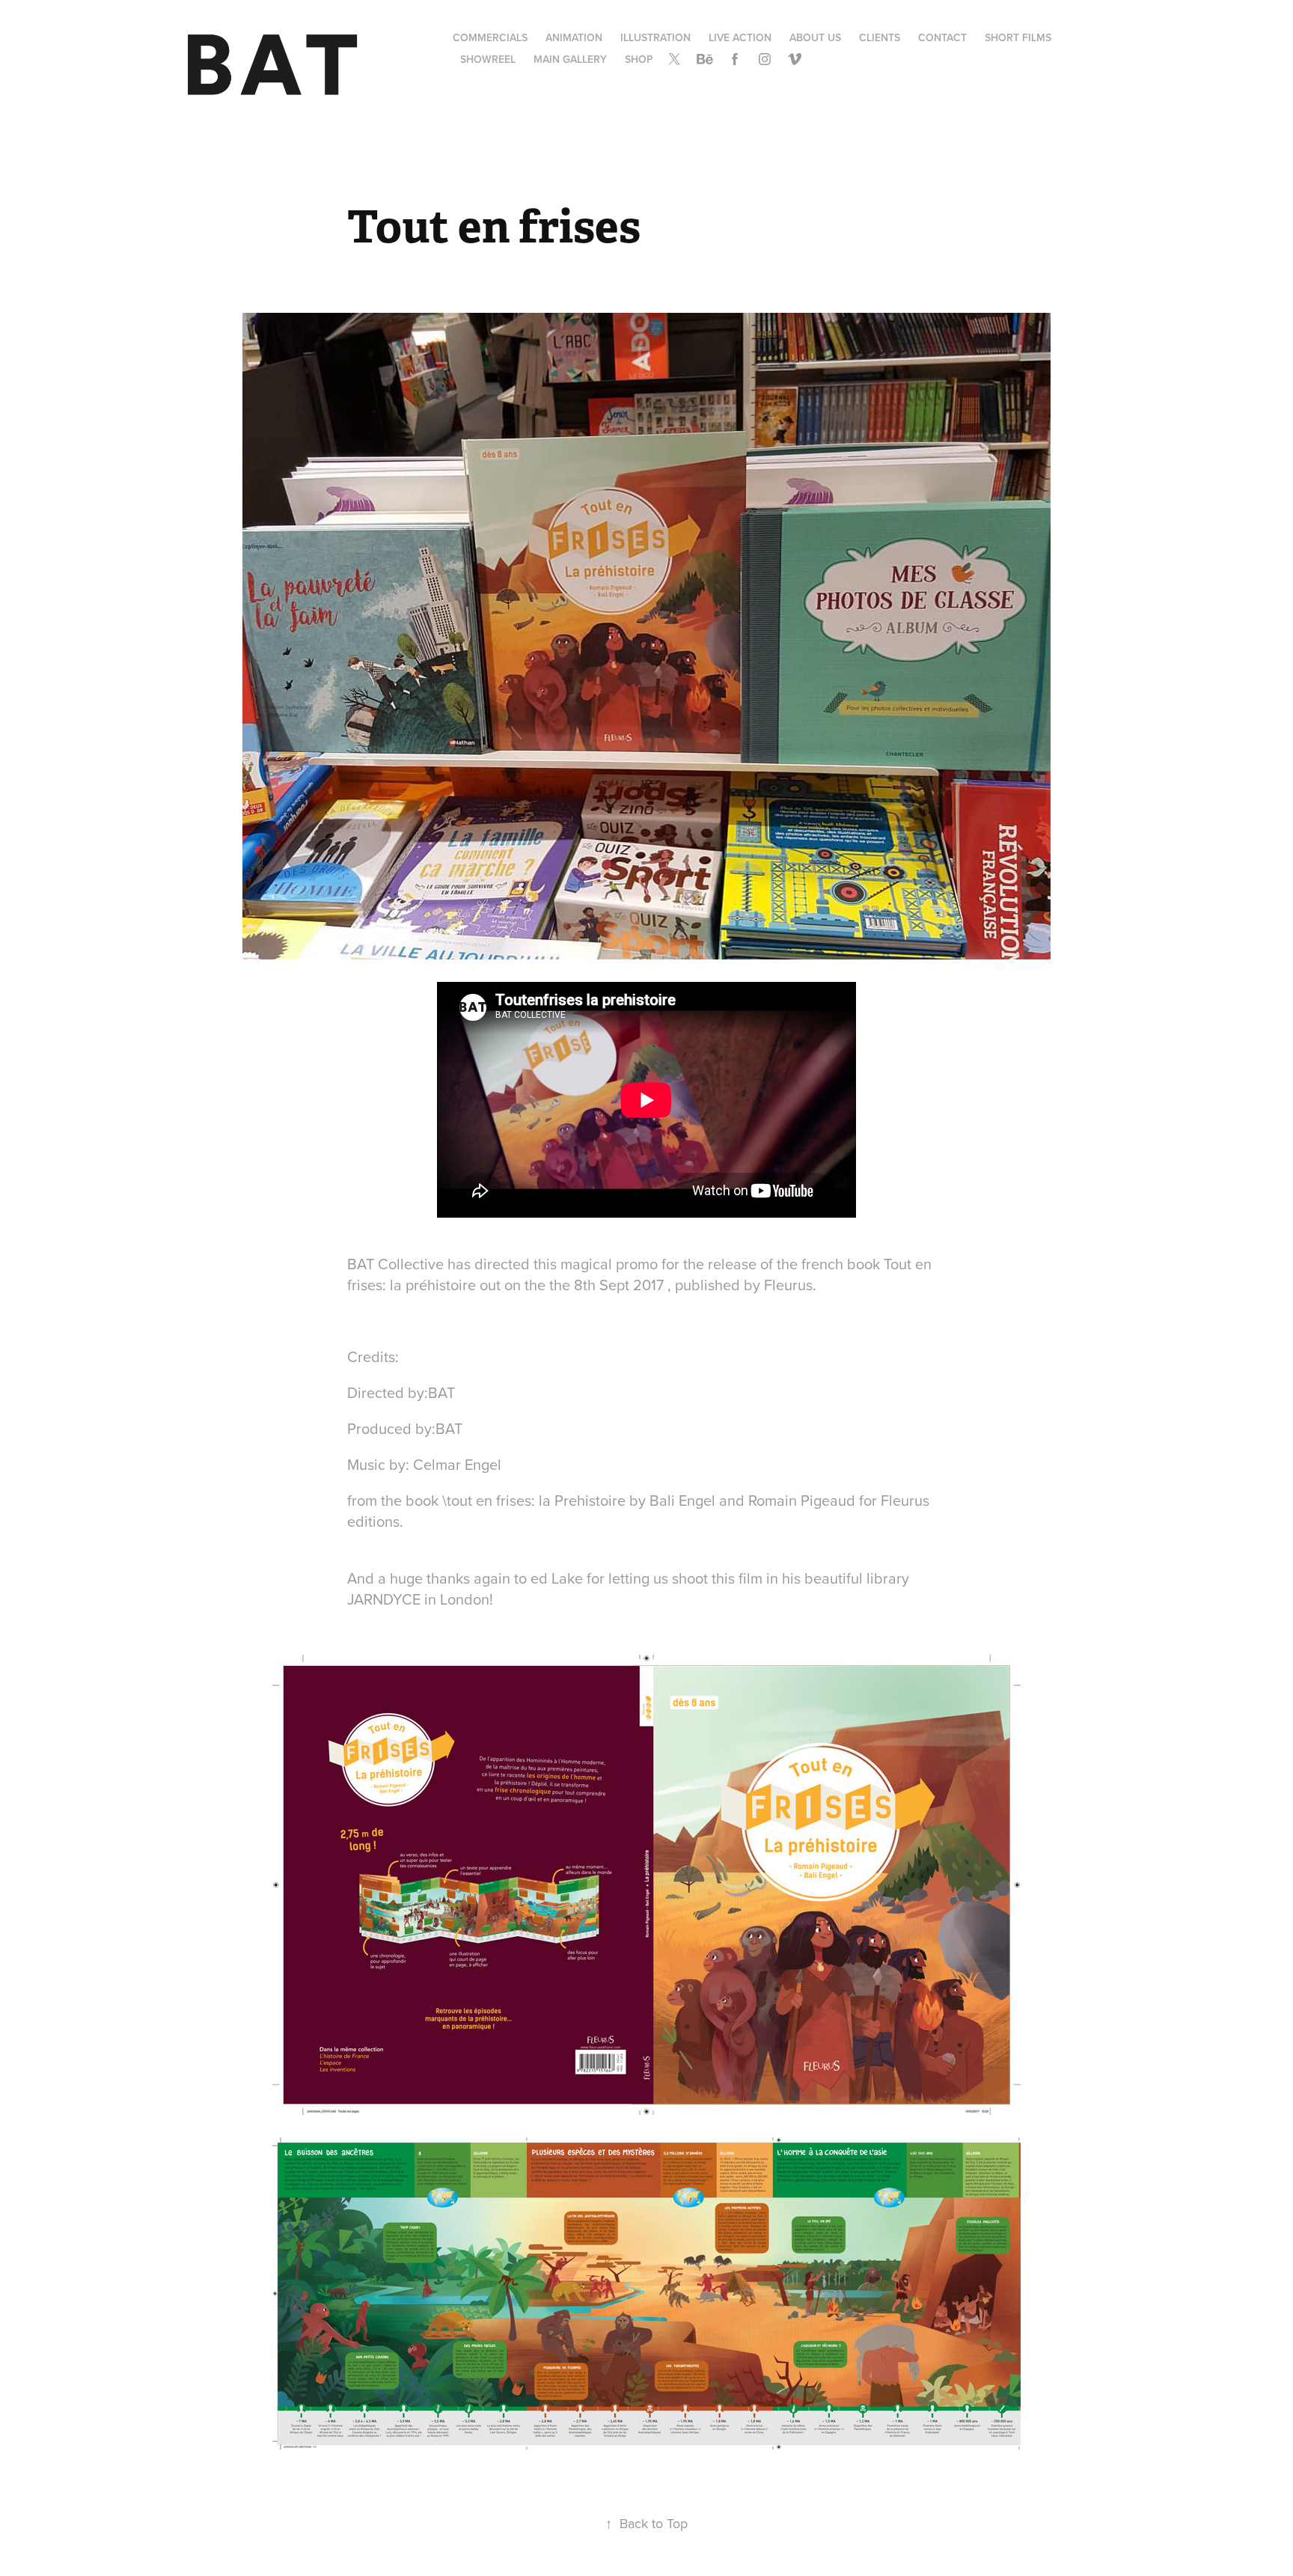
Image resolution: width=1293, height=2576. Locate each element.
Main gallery (570, 59)
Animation (574, 37)
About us (815, 37)
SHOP (639, 59)
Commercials (490, 37)
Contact (942, 37)
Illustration (655, 37)
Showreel (488, 59)
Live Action (740, 37)
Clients (880, 37)
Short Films (1018, 37)
